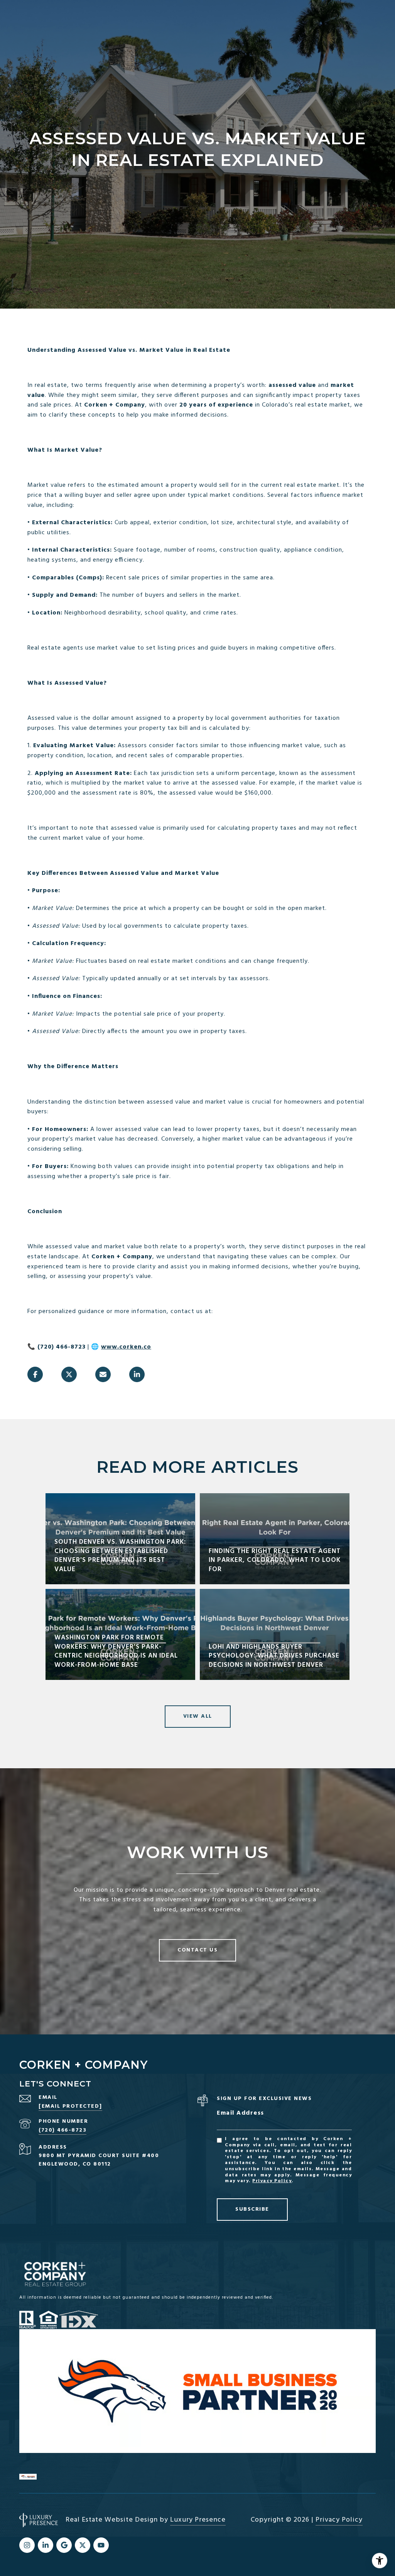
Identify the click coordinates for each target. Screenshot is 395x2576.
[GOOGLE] (64, 2545)
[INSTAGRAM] (27, 2545)
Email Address (241, 2113)
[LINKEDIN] (46, 2545)
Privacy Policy (272, 2181)
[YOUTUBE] (101, 2545)
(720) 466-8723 (62, 2130)
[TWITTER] (83, 2545)
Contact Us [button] (197, 1950)
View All (198, 1716)
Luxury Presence (198, 2520)
